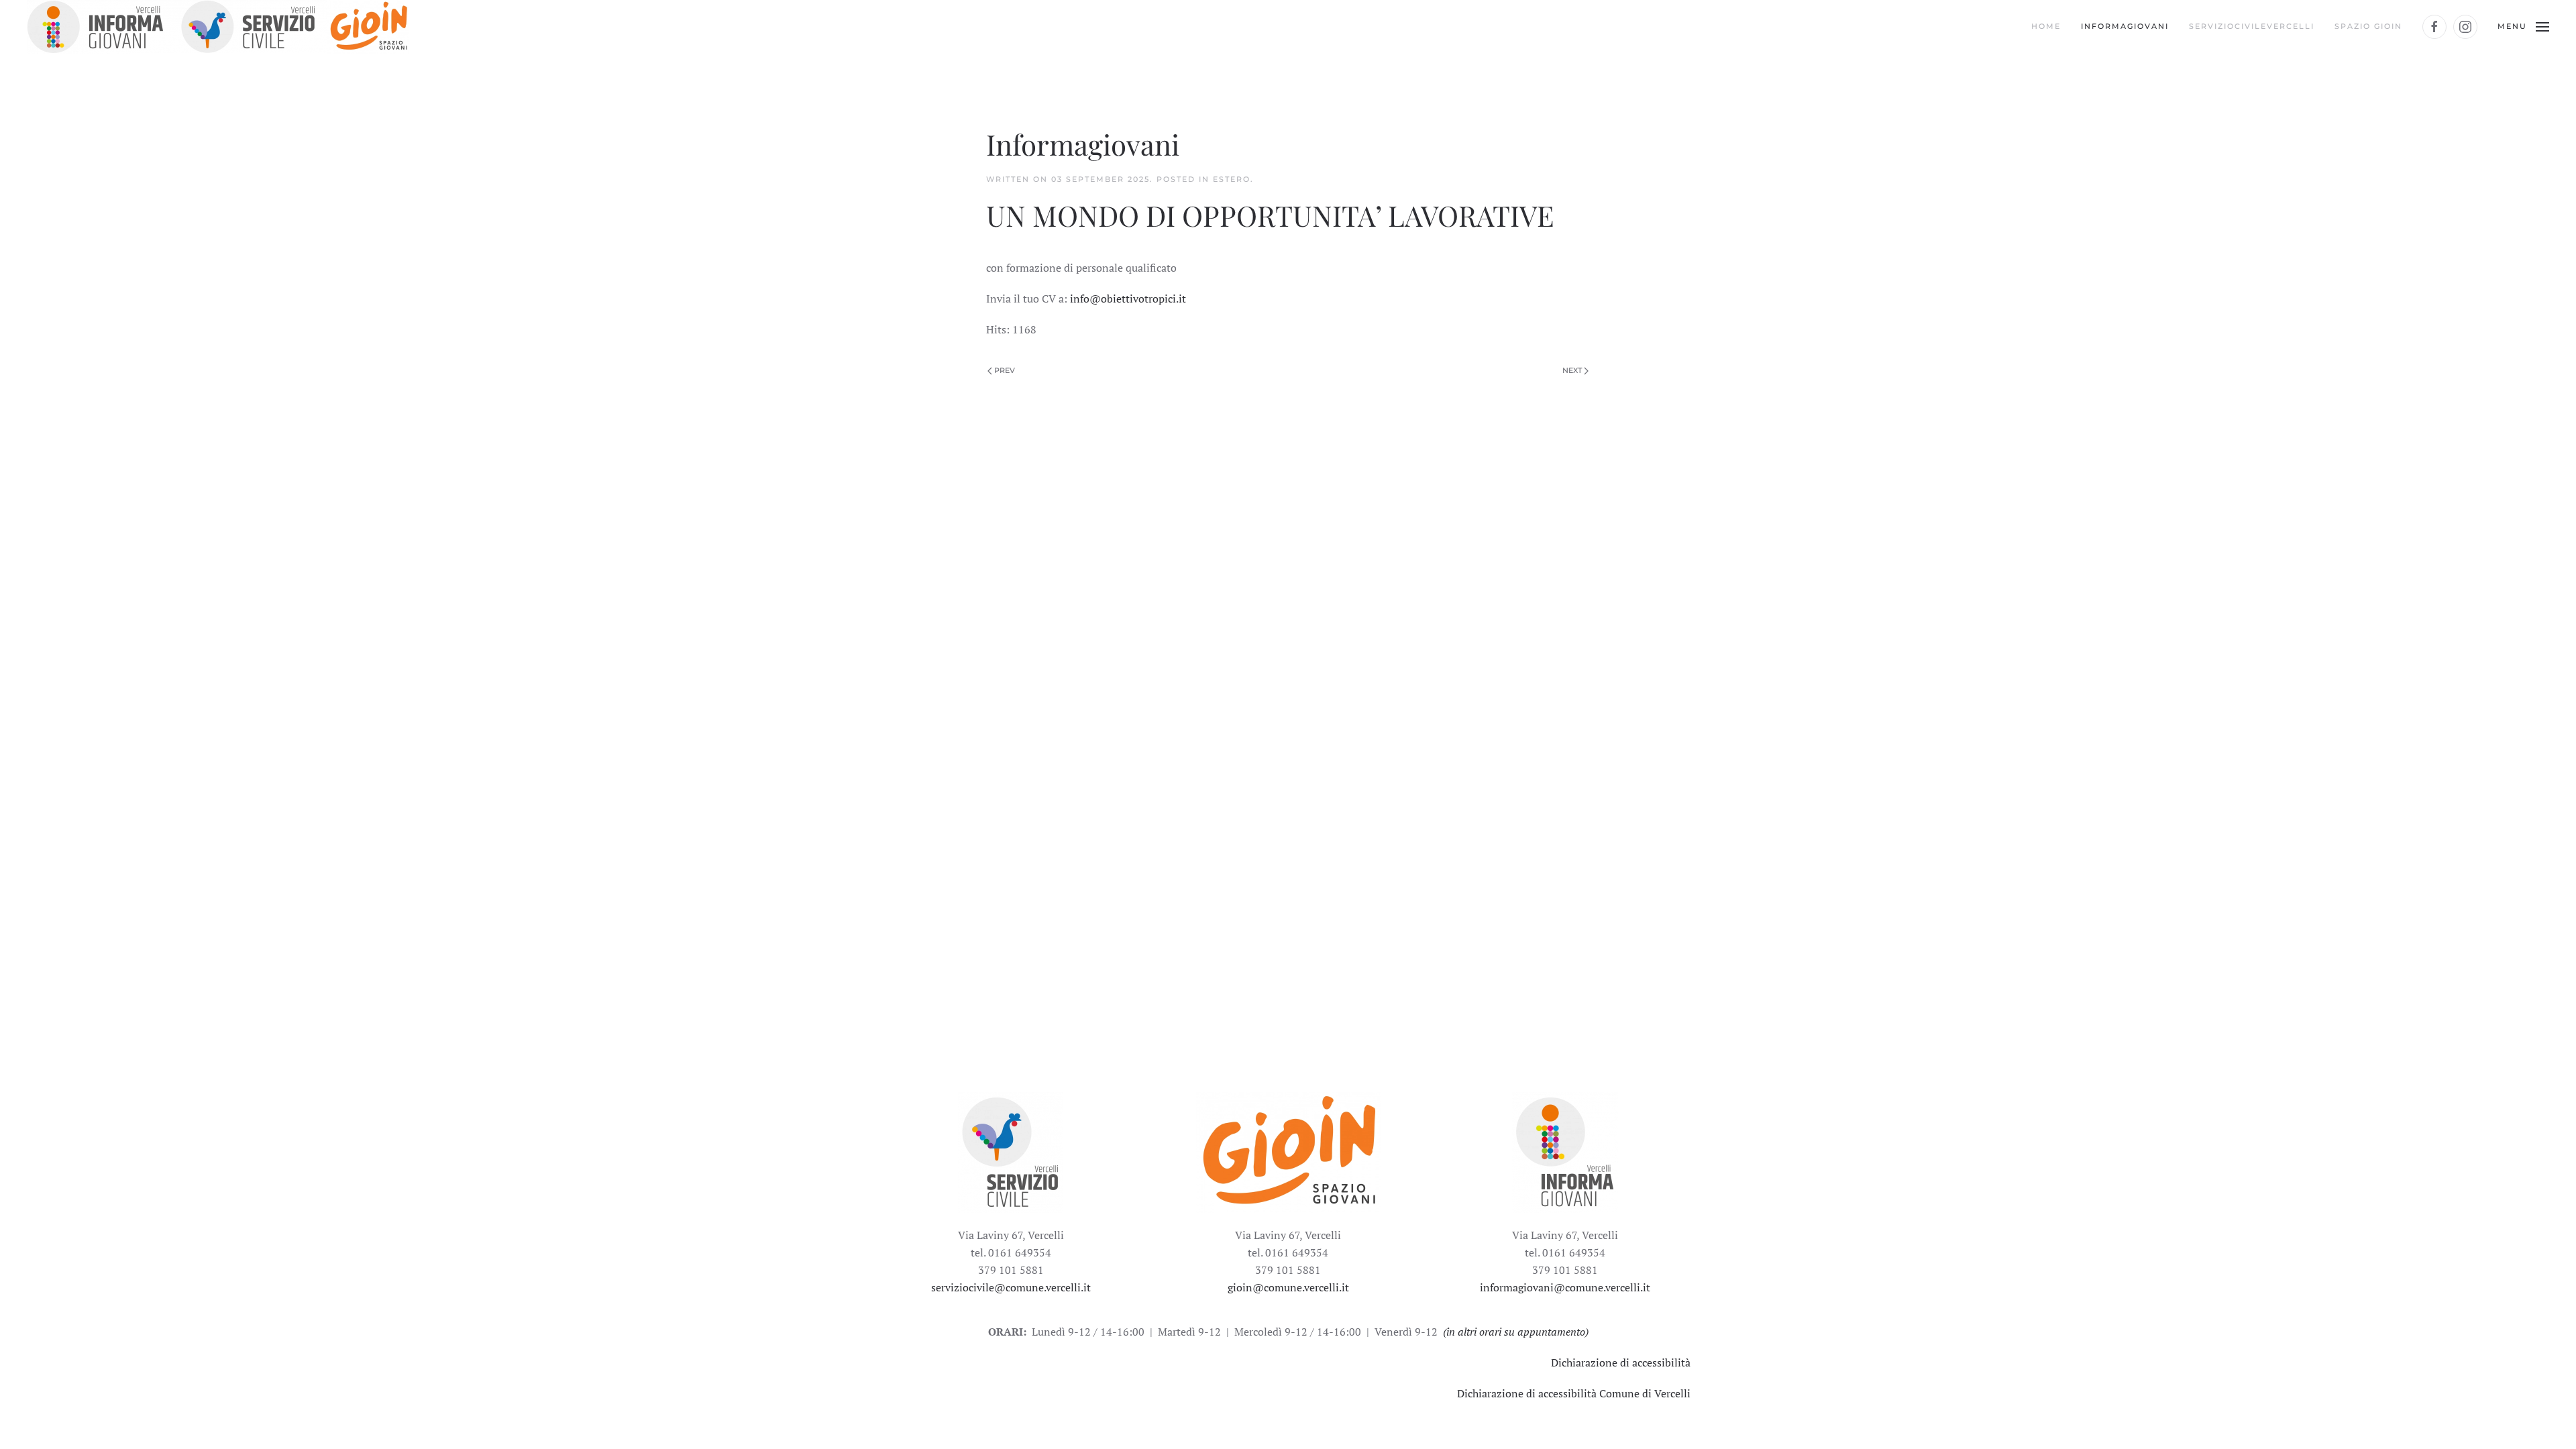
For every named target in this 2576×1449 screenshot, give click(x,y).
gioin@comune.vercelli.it (1288, 1287)
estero (1232, 179)
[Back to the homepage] (218, 27)
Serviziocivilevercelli (2252, 26)
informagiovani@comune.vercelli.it (1565, 1287)
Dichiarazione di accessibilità (1621, 1362)
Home (2046, 26)
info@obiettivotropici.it (1128, 299)
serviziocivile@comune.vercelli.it (1011, 1287)
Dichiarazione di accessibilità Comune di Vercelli (1574, 1393)
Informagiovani (2125, 26)
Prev (1004, 370)
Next (1573, 370)
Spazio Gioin (2368, 26)
